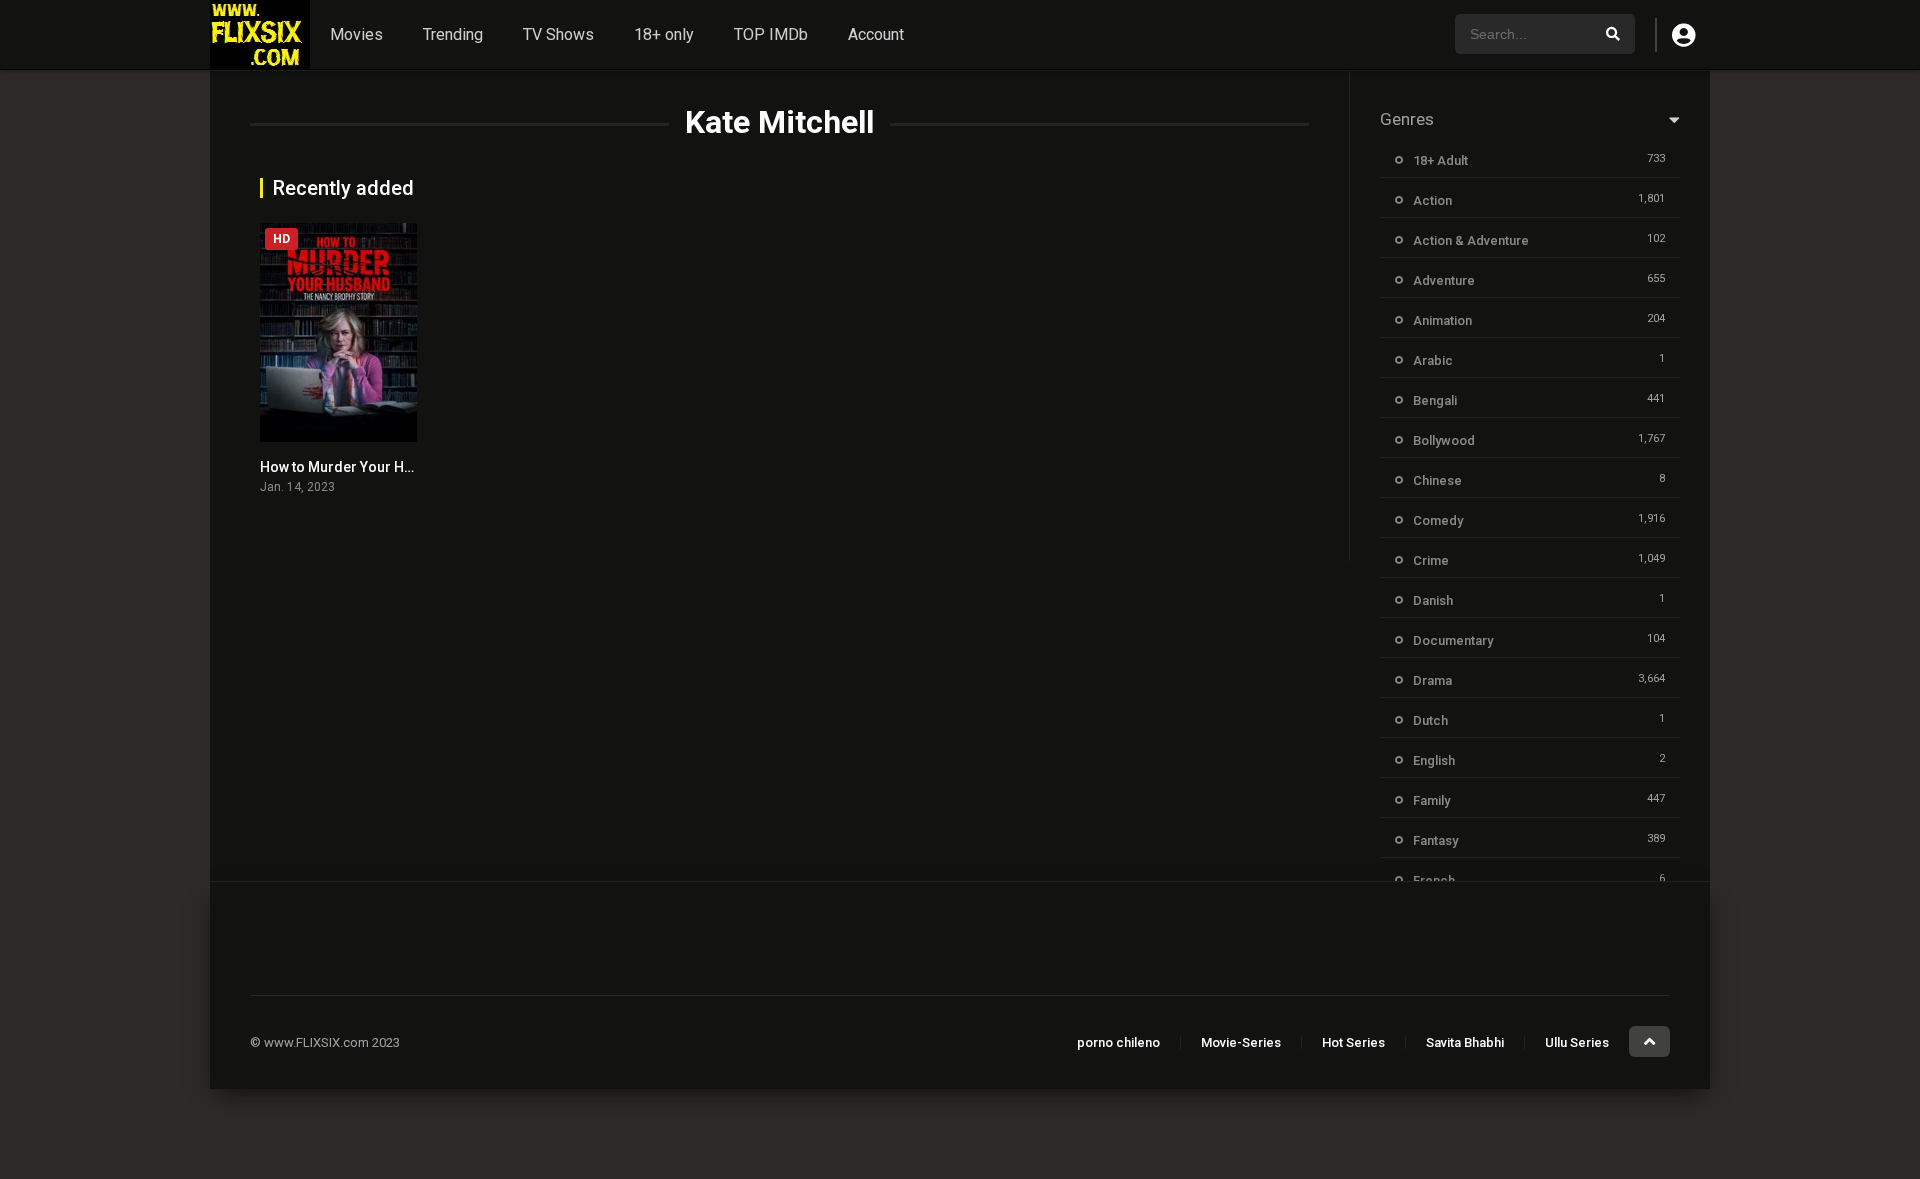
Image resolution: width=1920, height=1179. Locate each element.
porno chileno (1118, 1042)
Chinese (1437, 480)
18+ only (664, 34)
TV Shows (558, 34)
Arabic (1433, 360)
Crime (1431, 560)
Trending (453, 34)
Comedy (1438, 520)
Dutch (1430, 720)
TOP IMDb (771, 34)
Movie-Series (1241, 1042)
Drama (1432, 680)
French (1434, 880)
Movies (356, 34)
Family (1431, 800)
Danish (1433, 600)
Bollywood (1444, 440)
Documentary (1453, 640)
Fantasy (1435, 840)
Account (876, 34)
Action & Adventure (1471, 240)
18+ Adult (1440, 160)
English (1434, 760)
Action (1432, 200)
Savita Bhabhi (1465, 1042)
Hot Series (1353, 1042)
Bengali (1435, 400)
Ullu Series (1577, 1042)
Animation (1442, 320)
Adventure (1444, 280)
